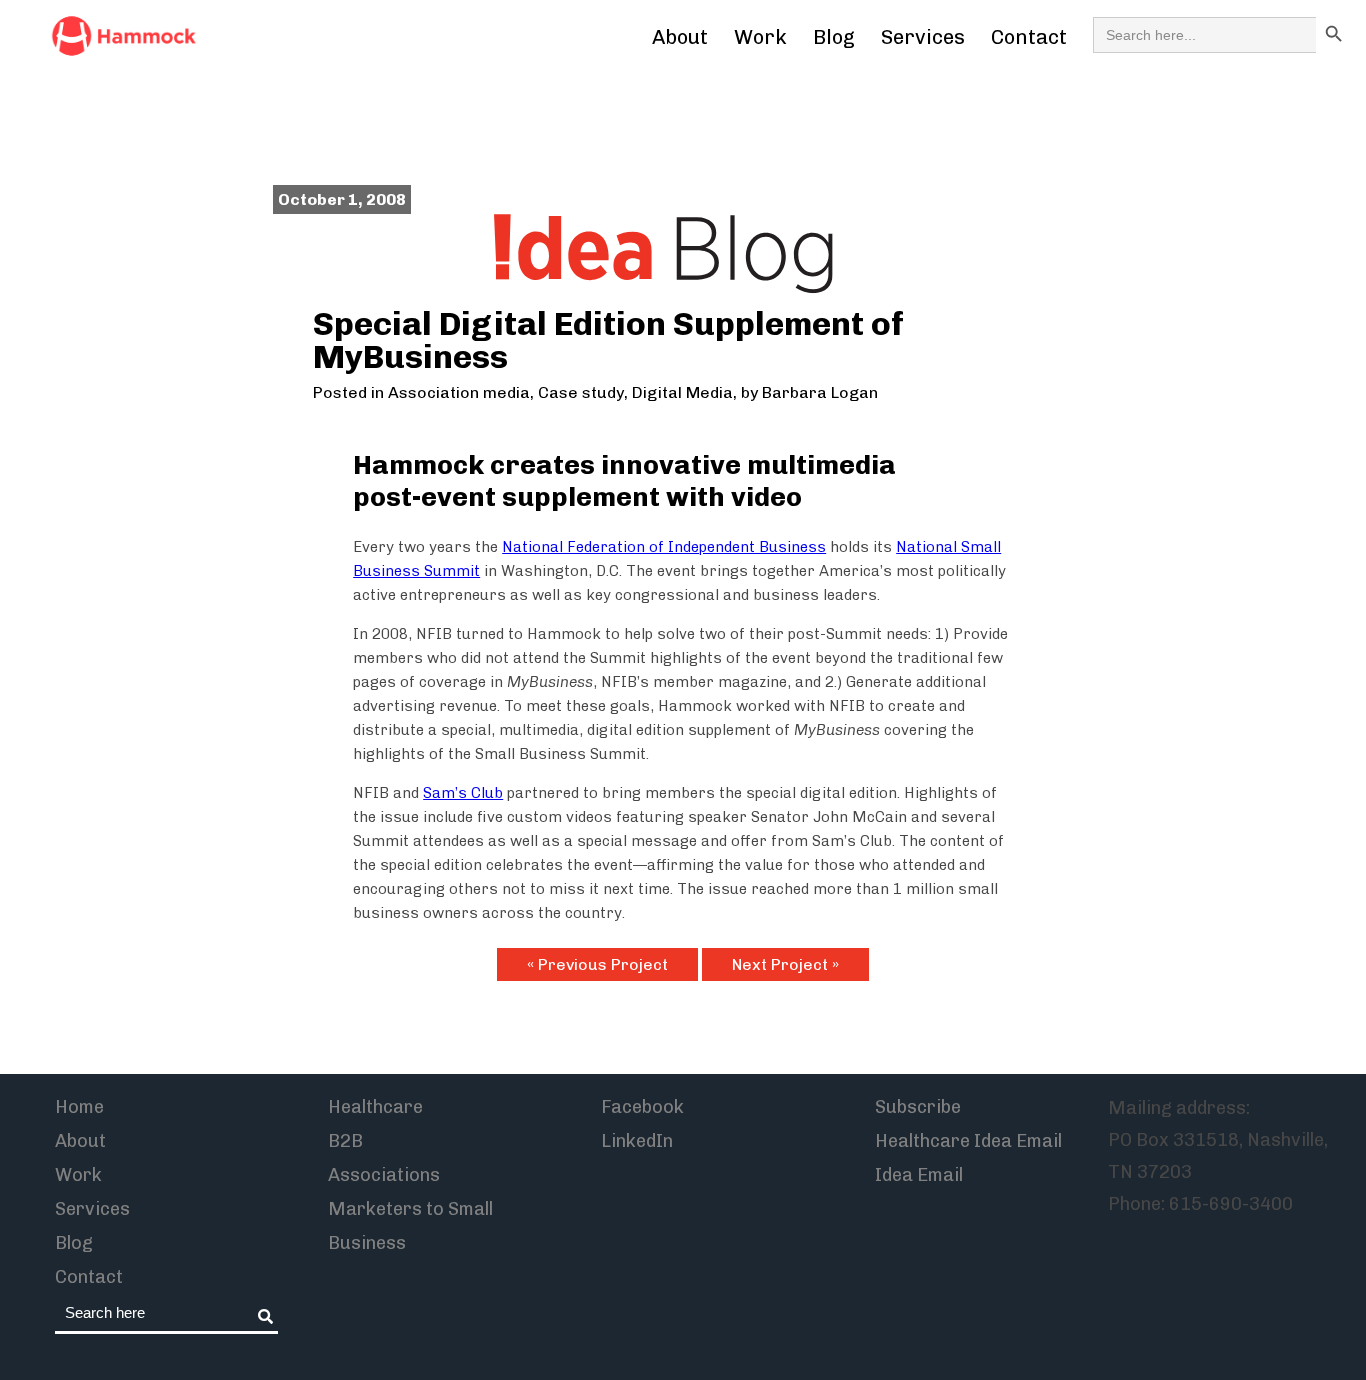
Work (760, 37)
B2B (345, 1141)
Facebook (642, 1107)
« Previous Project (597, 964)
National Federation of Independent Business (664, 547)
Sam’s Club (463, 793)
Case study (581, 392)
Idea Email (919, 1175)
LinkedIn (637, 1141)
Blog (834, 37)
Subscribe (918, 1107)
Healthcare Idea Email (968, 1141)
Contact (1029, 37)
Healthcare (375, 1107)
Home (79, 1107)
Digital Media (682, 392)
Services (923, 37)
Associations (384, 1175)
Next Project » (785, 964)
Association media (459, 392)
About (680, 37)
